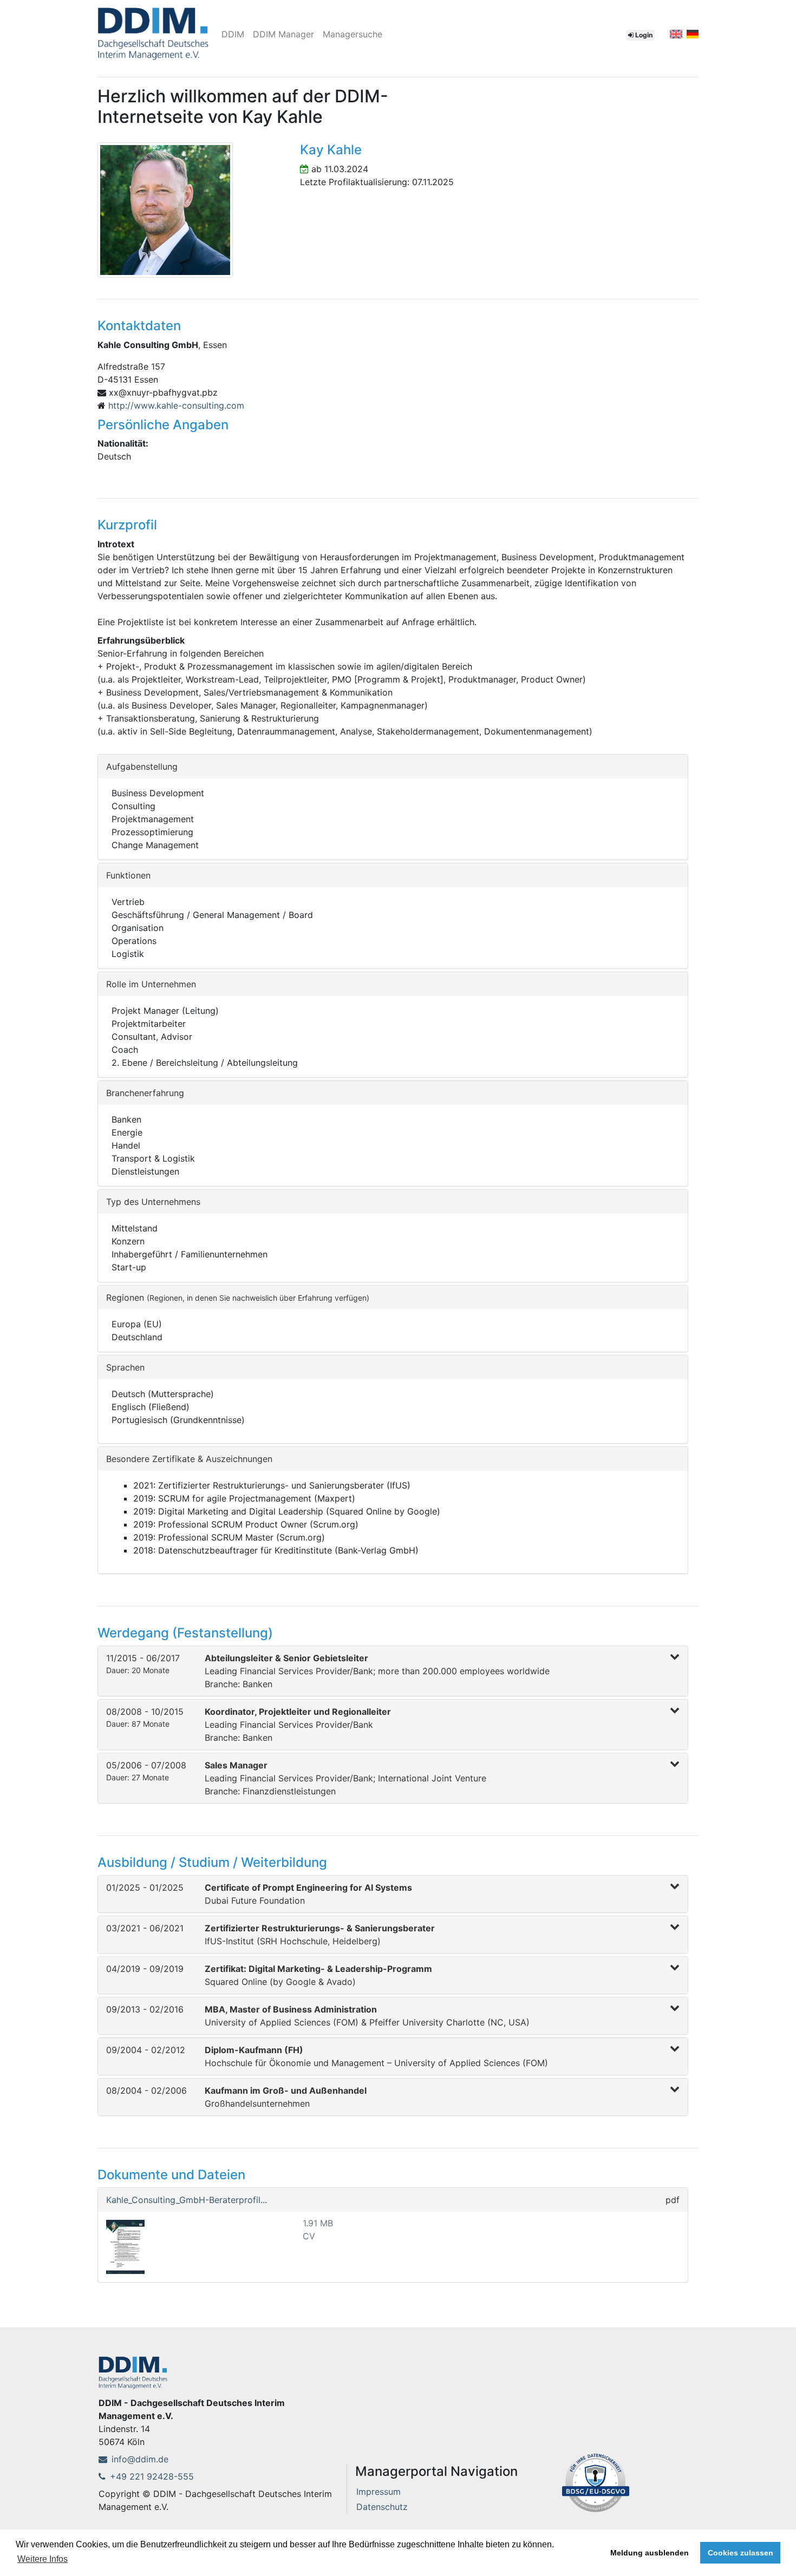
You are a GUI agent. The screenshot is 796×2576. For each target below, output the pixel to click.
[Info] (596, 2481)
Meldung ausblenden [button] (650, 2553)
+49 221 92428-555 (152, 2476)
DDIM (233, 34)
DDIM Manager (283, 34)
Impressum (379, 2492)
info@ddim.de (140, 2459)
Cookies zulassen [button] (740, 2553)
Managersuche (353, 34)
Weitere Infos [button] (43, 2559)
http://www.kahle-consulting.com (176, 405)
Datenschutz (382, 2507)
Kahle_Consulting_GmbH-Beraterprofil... (187, 2200)
